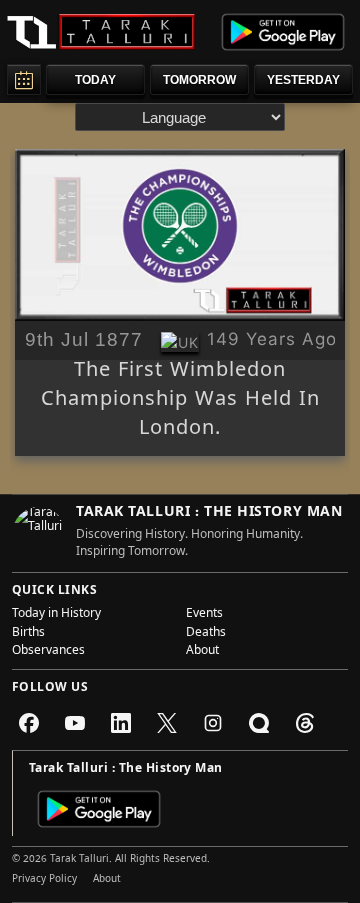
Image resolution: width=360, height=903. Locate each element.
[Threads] (305, 723)
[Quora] (259, 723)
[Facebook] (29, 723)
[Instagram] (213, 723)
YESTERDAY (303, 80)
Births (28, 634)
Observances (48, 652)
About (202, 652)
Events (204, 615)
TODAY (95, 80)
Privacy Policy (44, 880)
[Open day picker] (24, 79)
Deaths (206, 634)
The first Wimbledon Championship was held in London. (180, 401)
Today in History (56, 615)
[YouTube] (75, 723)
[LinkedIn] (121, 723)
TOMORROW (199, 80)
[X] (167, 723)
